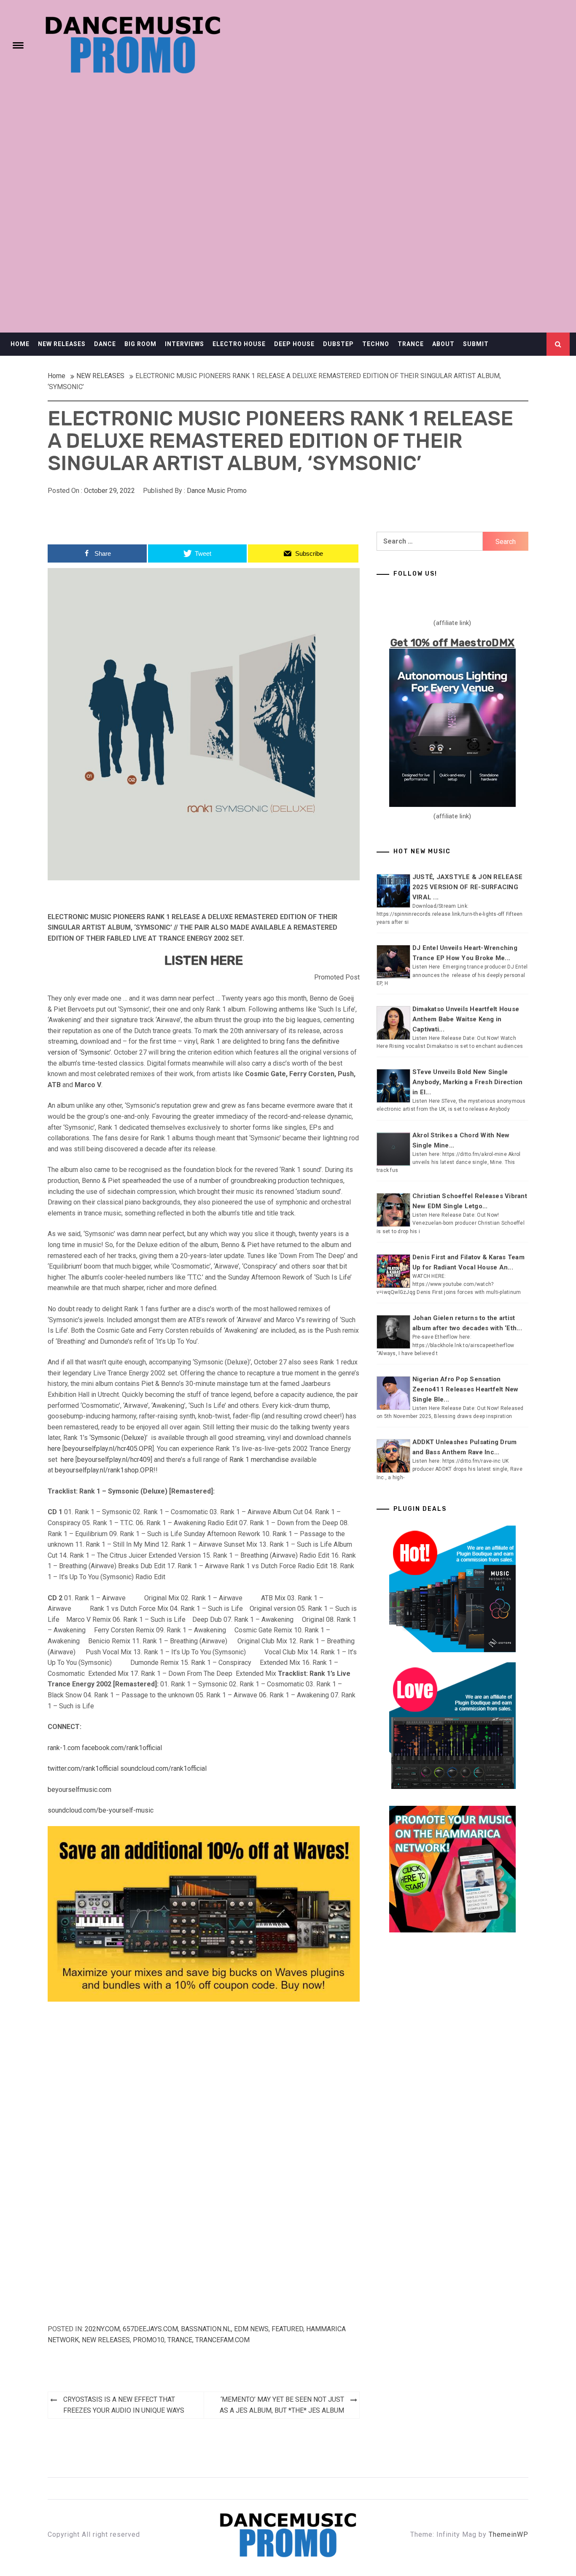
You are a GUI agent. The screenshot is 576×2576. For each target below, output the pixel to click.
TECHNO (376, 344)
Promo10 (149, 2340)
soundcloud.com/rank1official (163, 1768)
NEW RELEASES (62, 344)
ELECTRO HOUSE (239, 344)
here (54, 1449)
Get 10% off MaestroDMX (453, 643)
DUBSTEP (338, 344)
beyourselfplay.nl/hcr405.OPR (108, 1449)
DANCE (105, 344)
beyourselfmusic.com (79, 1790)
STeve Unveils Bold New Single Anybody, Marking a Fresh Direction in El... (468, 1082)
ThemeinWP (509, 2534)
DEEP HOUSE (294, 344)
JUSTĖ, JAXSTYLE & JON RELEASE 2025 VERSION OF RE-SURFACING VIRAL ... (467, 887)
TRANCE (411, 344)
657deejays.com (150, 2329)
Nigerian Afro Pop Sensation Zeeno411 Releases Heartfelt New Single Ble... (466, 1389)
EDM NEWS (251, 2329)
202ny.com (102, 2329)
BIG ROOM (140, 344)
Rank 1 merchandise (259, 1460)
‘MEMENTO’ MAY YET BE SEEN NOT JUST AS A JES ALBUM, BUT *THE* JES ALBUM (282, 2405)
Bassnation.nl (206, 2329)
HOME (20, 344)
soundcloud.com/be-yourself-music (101, 1810)
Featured (287, 2329)
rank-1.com (64, 1748)
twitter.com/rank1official (83, 1768)
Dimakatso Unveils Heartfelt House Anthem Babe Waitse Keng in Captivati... (466, 1019)
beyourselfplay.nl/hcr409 (114, 1460)
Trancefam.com (222, 2340)
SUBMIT (476, 344)
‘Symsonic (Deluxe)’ (118, 1438)
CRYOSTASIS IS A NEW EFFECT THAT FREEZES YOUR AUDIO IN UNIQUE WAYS (124, 2405)
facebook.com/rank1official (122, 1748)
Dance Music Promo (217, 491)
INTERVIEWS (184, 344)
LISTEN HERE (204, 961)
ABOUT (443, 344)
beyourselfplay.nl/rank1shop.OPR (104, 1470)
